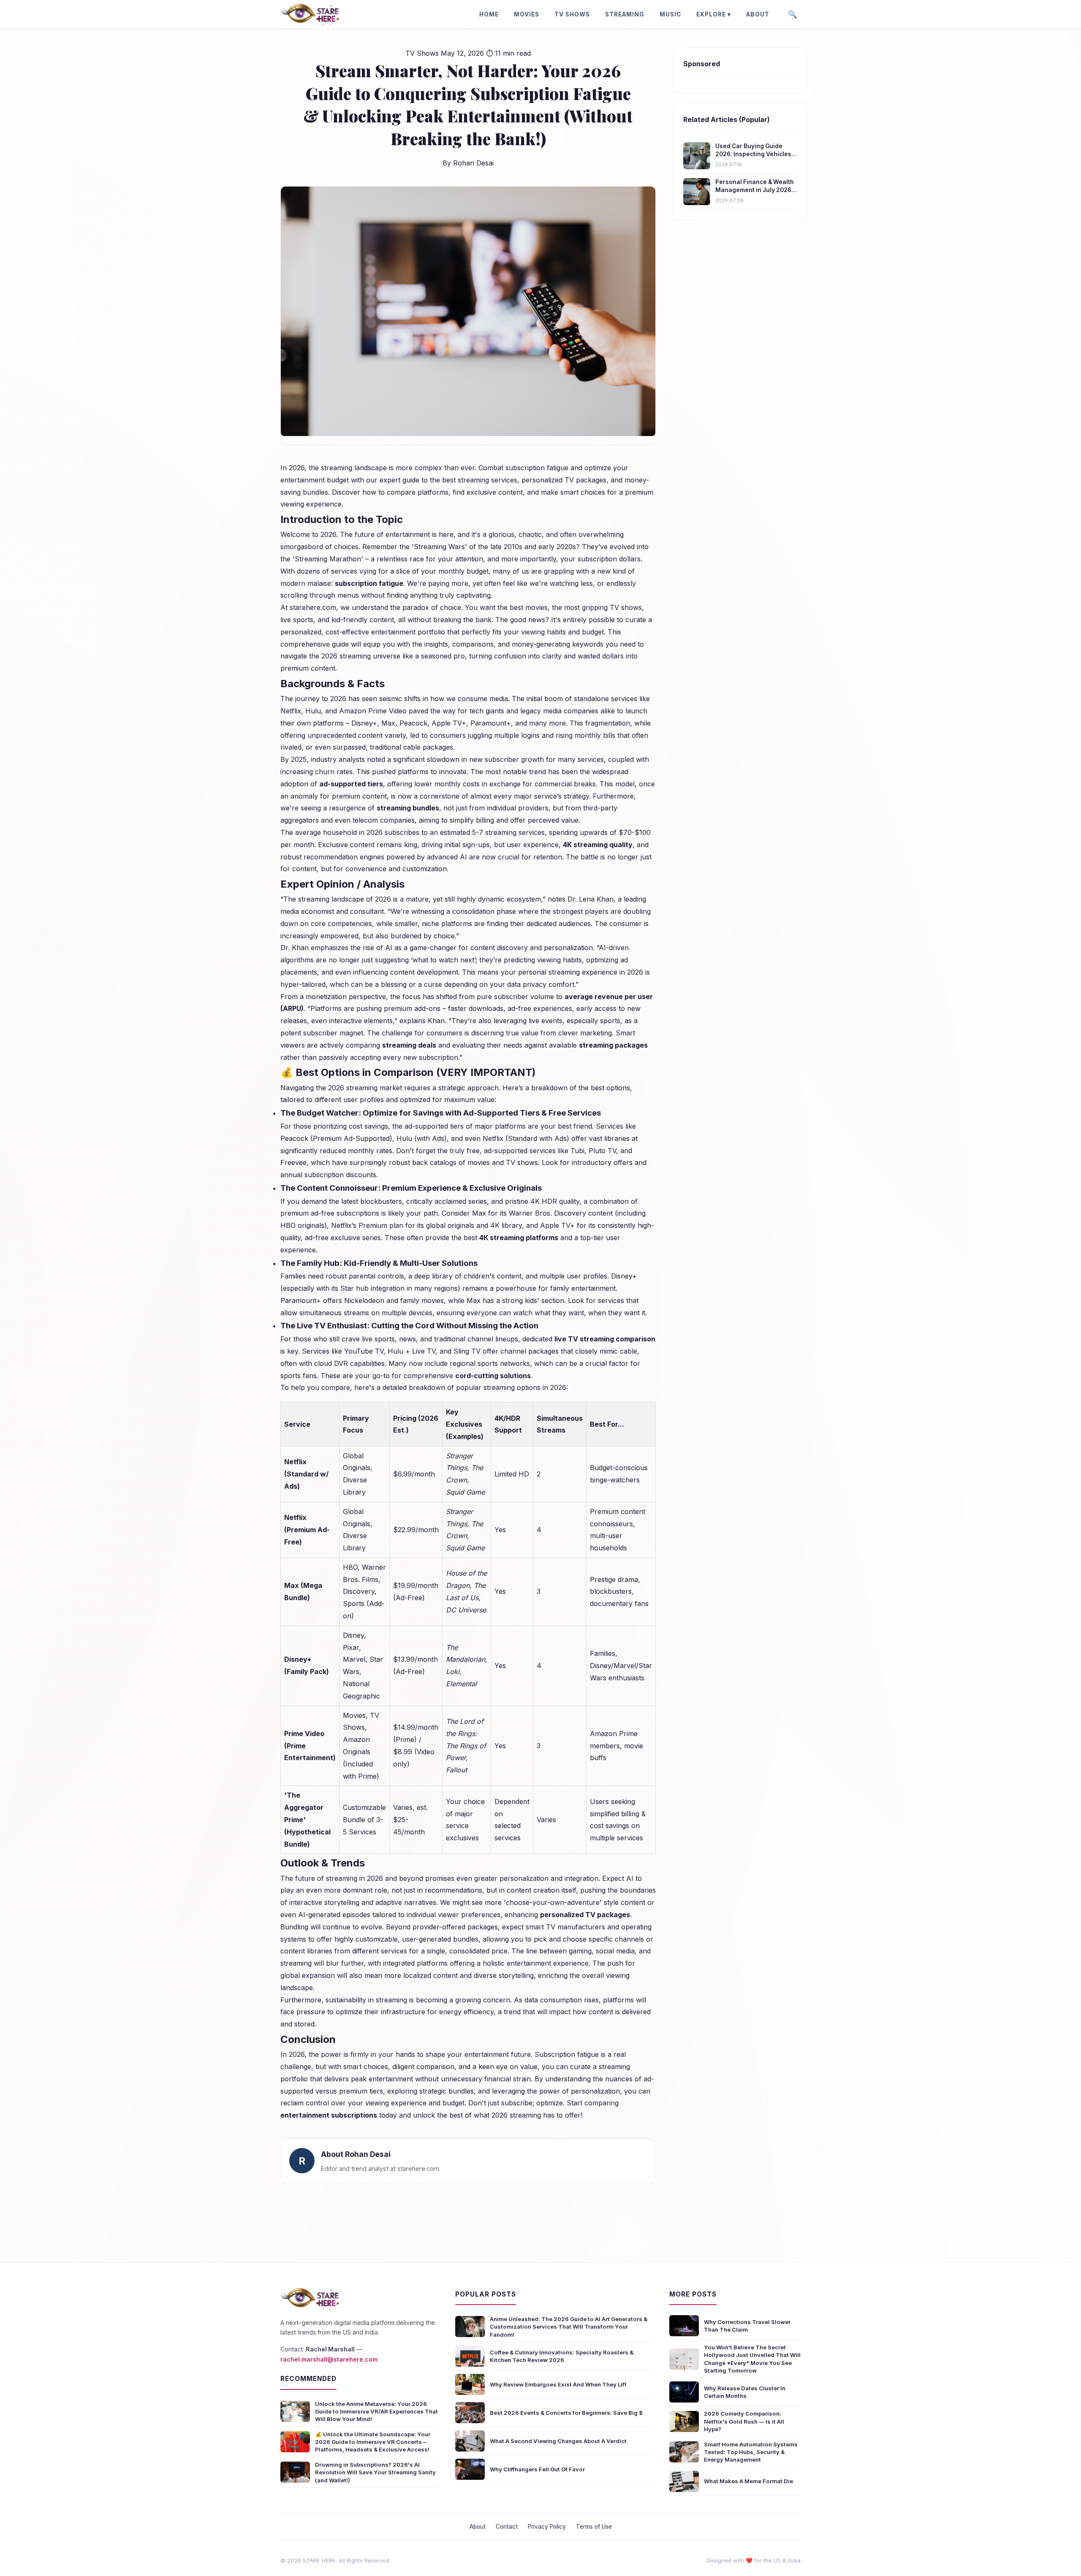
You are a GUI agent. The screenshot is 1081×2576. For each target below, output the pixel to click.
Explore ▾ (714, 14)
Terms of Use (594, 2527)
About (758, 14)
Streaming (625, 14)
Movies (527, 14)
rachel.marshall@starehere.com (329, 2359)
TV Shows (572, 14)
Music (670, 14)
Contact (507, 2527)
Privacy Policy (547, 2527)
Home (489, 14)
